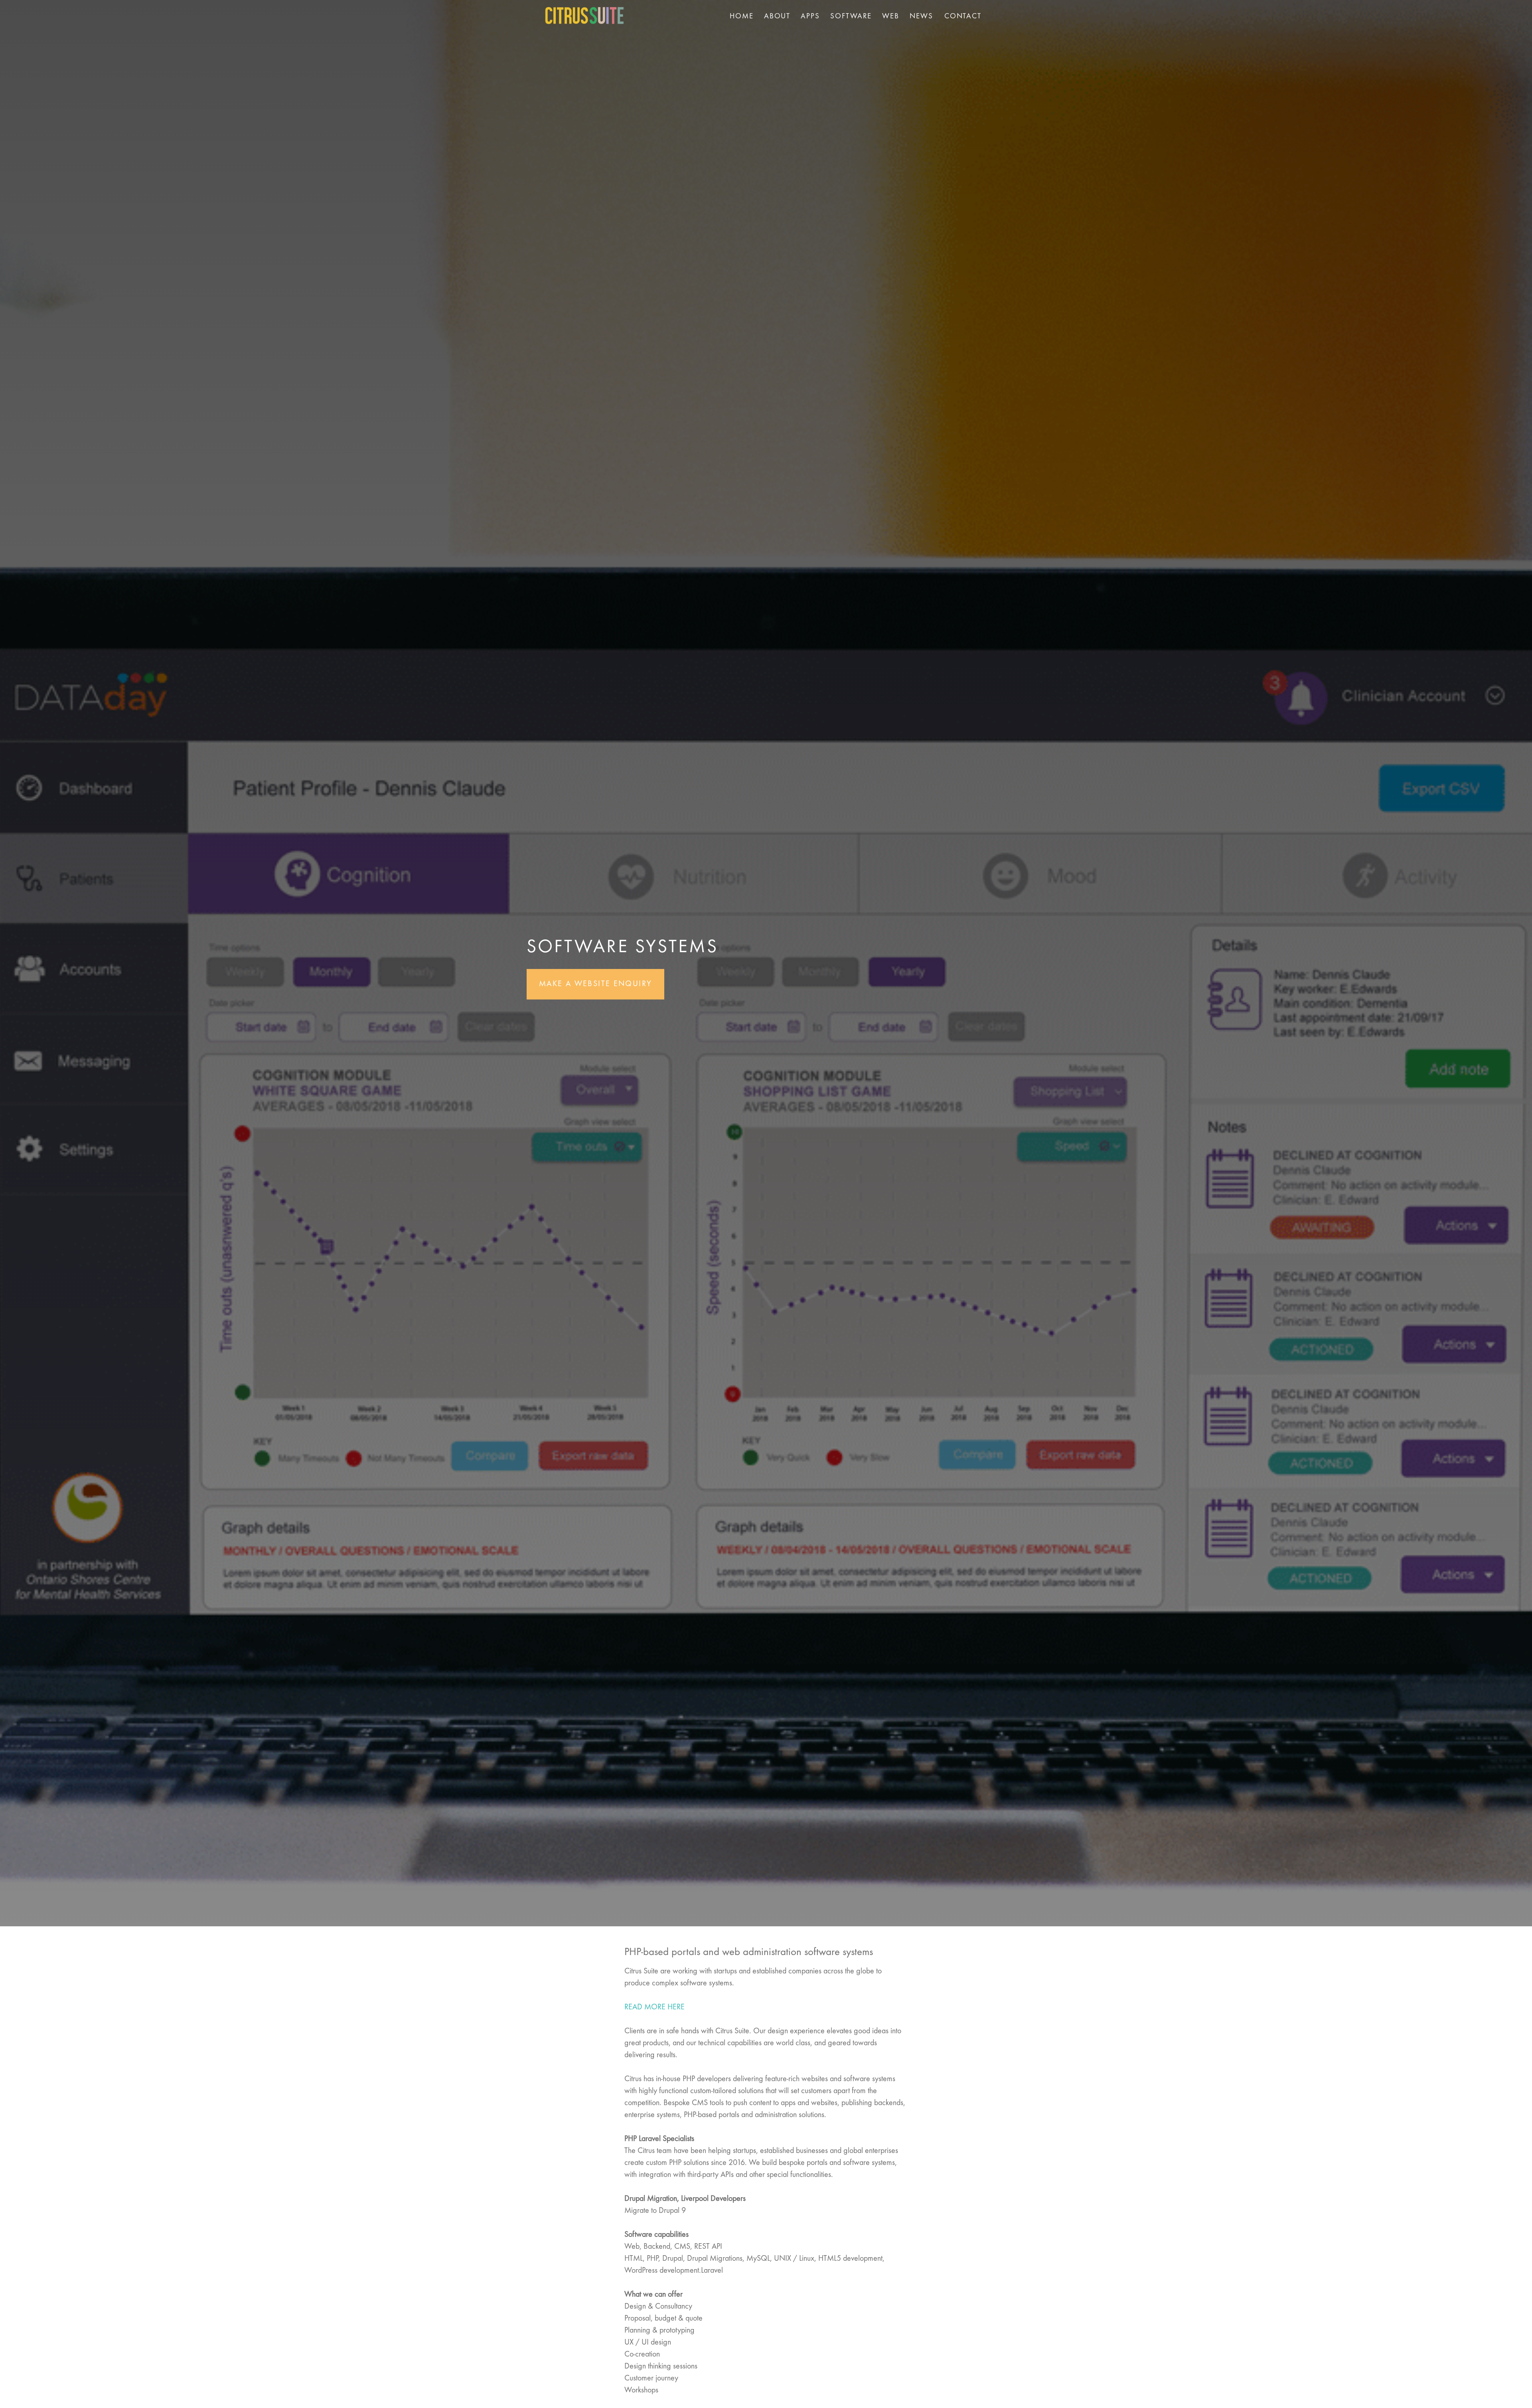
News (921, 16)
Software (851, 16)
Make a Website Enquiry (595, 984)
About (777, 16)
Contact (963, 16)
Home (742, 16)
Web (891, 16)
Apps (810, 16)
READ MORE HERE (654, 2007)
